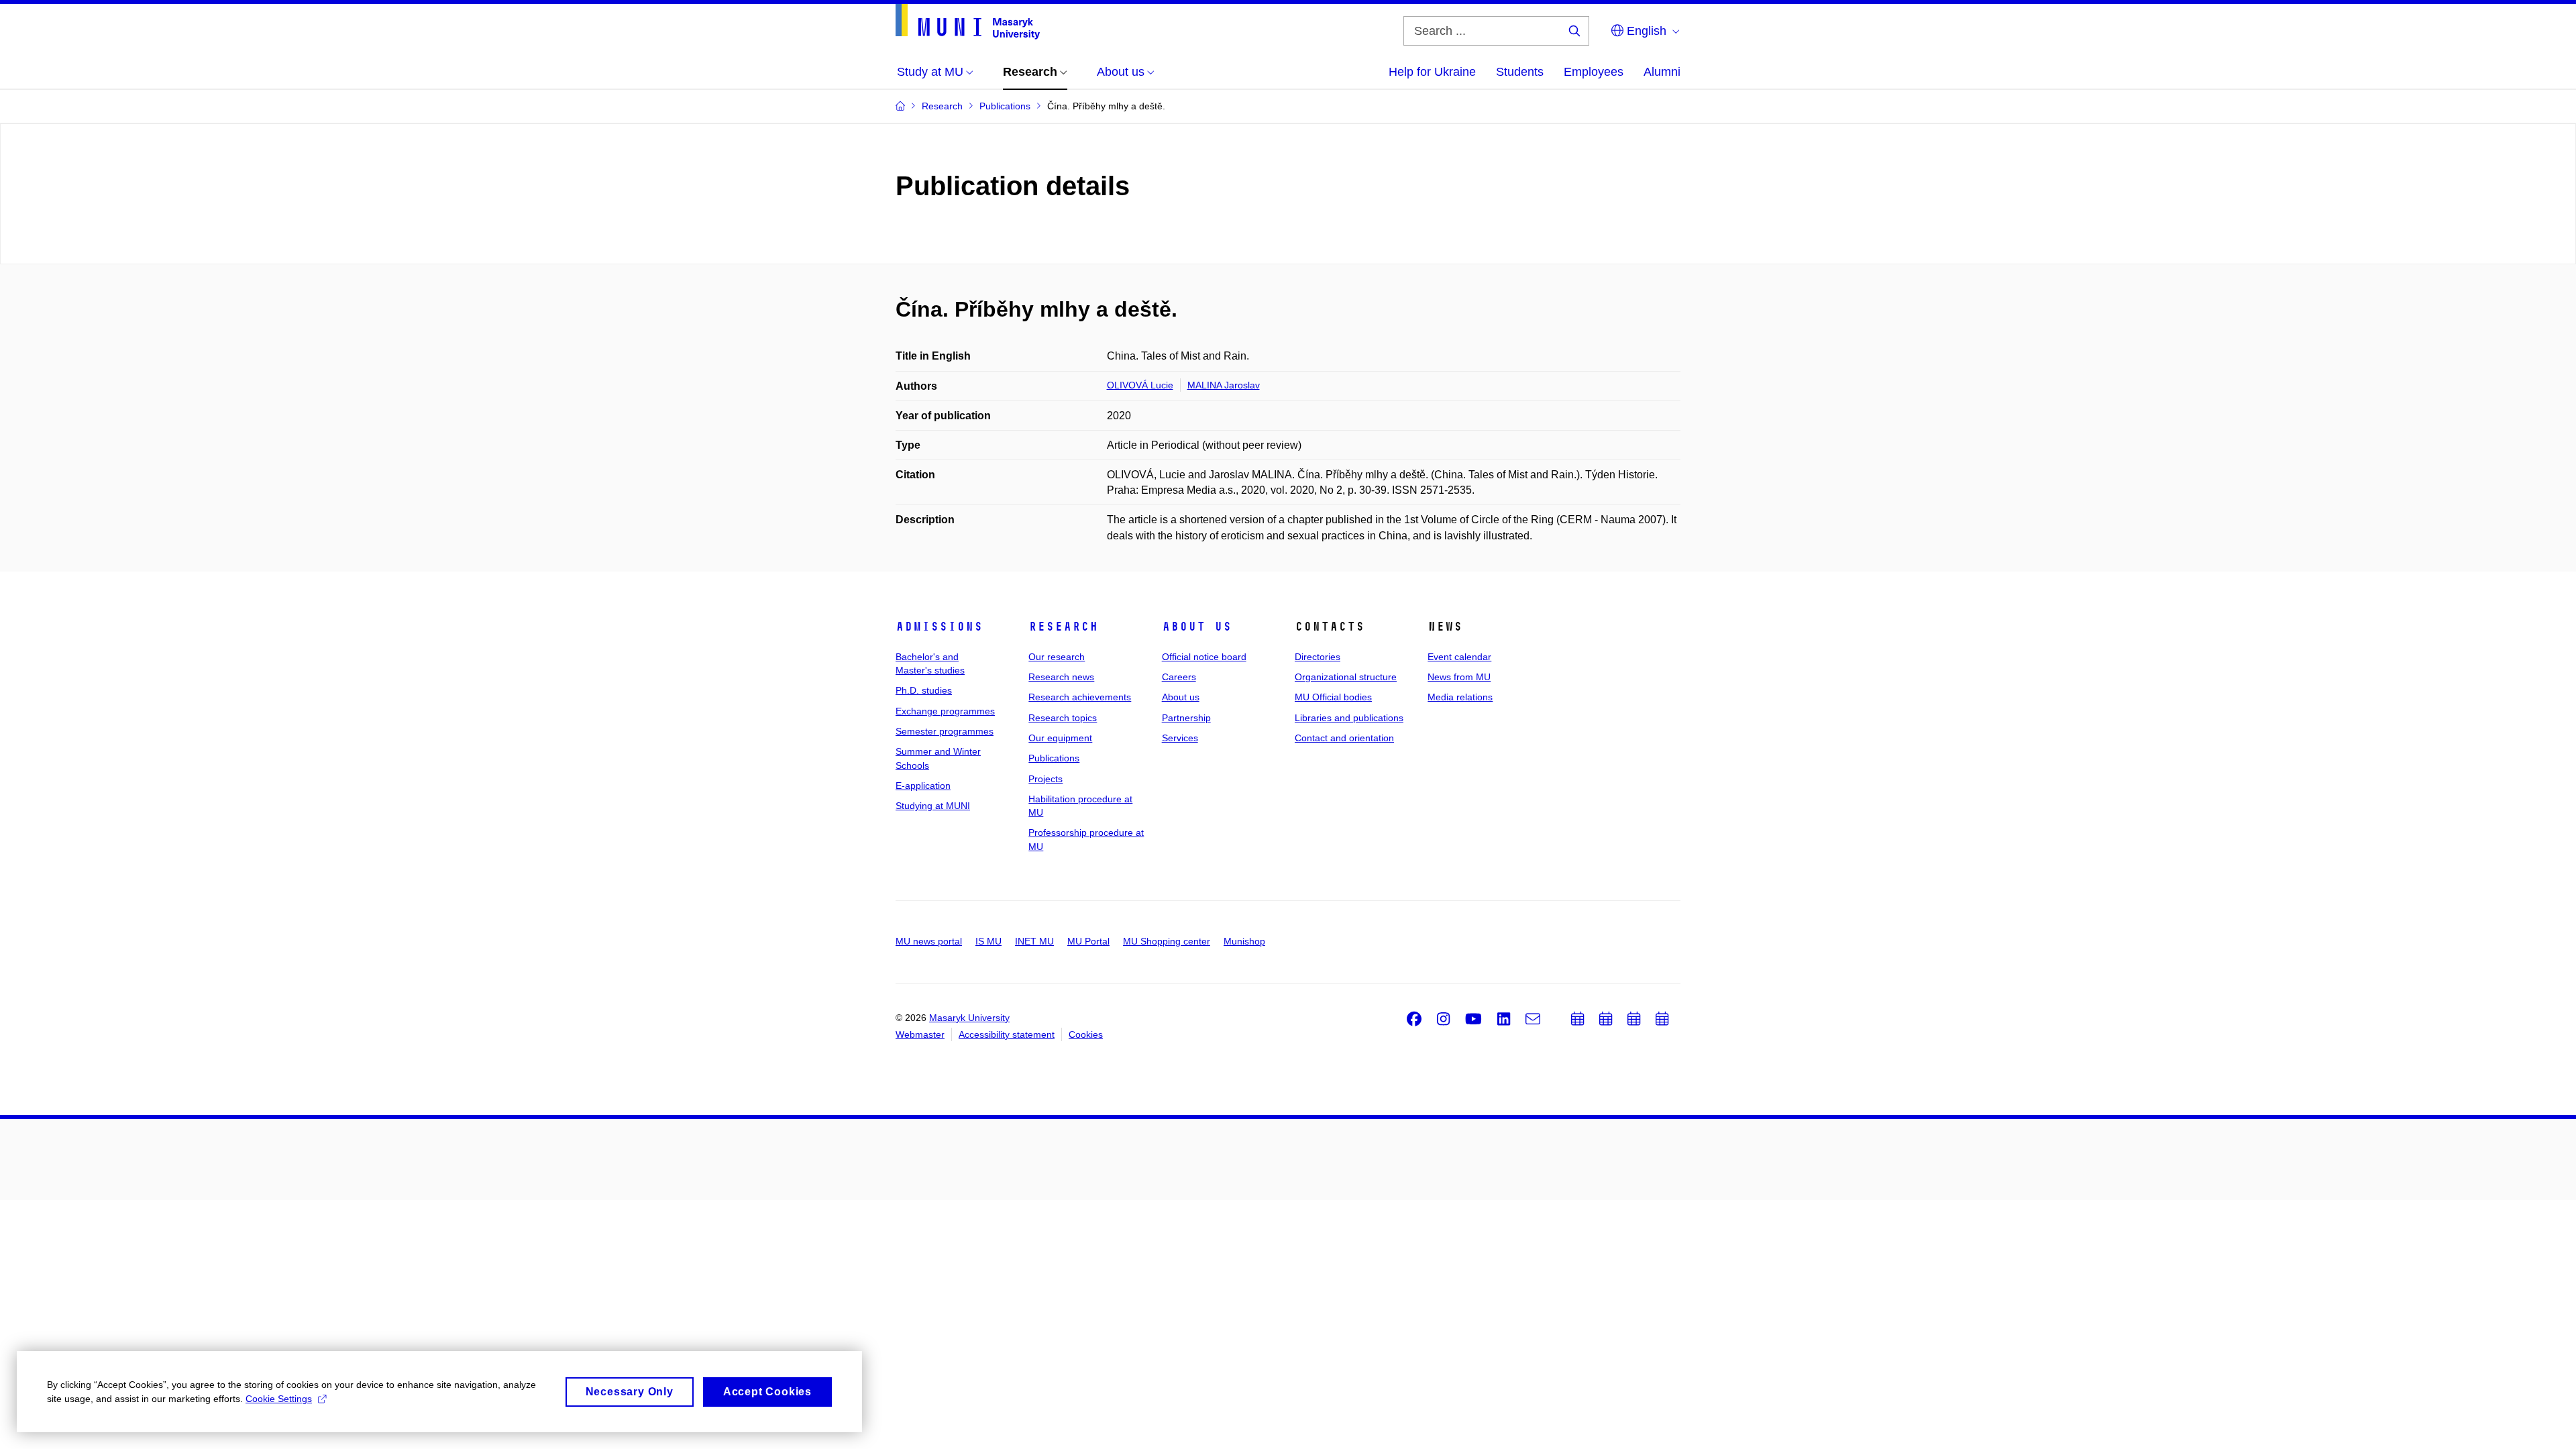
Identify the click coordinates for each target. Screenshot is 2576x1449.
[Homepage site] (968, 22)
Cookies (1086, 1034)
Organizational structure (1346, 677)
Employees (1594, 72)
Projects (1045, 779)
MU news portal (929, 941)
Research (1063, 627)
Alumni (1662, 72)
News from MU (1459, 677)
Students (1520, 72)
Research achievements (1080, 697)
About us (1197, 627)
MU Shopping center (1167, 941)
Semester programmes (945, 731)
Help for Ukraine (1432, 72)
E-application (923, 786)
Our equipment (1060, 738)
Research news (1061, 677)
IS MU (988, 941)
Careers (1179, 677)
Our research (1057, 657)
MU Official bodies (1333, 697)
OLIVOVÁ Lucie (1140, 385)
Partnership (1186, 718)
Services (1180, 738)
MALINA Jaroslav (1224, 385)
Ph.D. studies (924, 690)
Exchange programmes (945, 711)
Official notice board (1204, 657)
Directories (1318, 657)
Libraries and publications (1349, 718)
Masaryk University (969, 1018)
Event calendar (1459, 657)
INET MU (1034, 941)
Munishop (1244, 941)
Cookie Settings (279, 1399)
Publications (1054, 758)
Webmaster (920, 1034)
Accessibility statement (1007, 1034)
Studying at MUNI (933, 806)
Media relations (1460, 697)
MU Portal (1088, 941)
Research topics (1063, 718)
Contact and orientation (1344, 738)
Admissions (939, 627)
